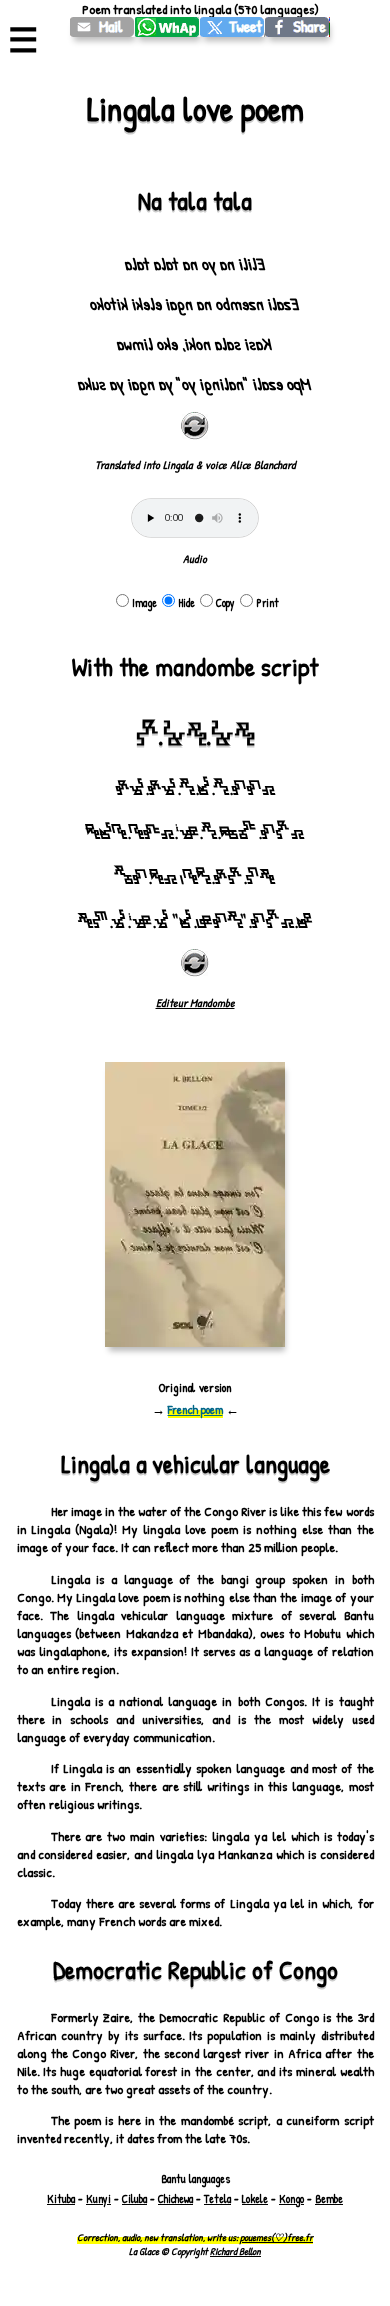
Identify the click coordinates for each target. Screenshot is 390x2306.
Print (267, 603)
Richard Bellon (235, 2251)
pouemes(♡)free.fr (276, 2237)
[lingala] (232, 27)
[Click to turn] (195, 426)
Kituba (61, 2199)
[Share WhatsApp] (167, 27)
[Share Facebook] (297, 27)
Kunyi (98, 2199)
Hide (186, 603)
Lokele (255, 2199)
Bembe (329, 2199)
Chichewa (175, 2199)
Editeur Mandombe (195, 1003)
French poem (195, 1409)
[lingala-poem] (102, 27)
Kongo (291, 2199)
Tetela (217, 2199)
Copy (225, 603)
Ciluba (134, 2199)
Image (144, 603)
